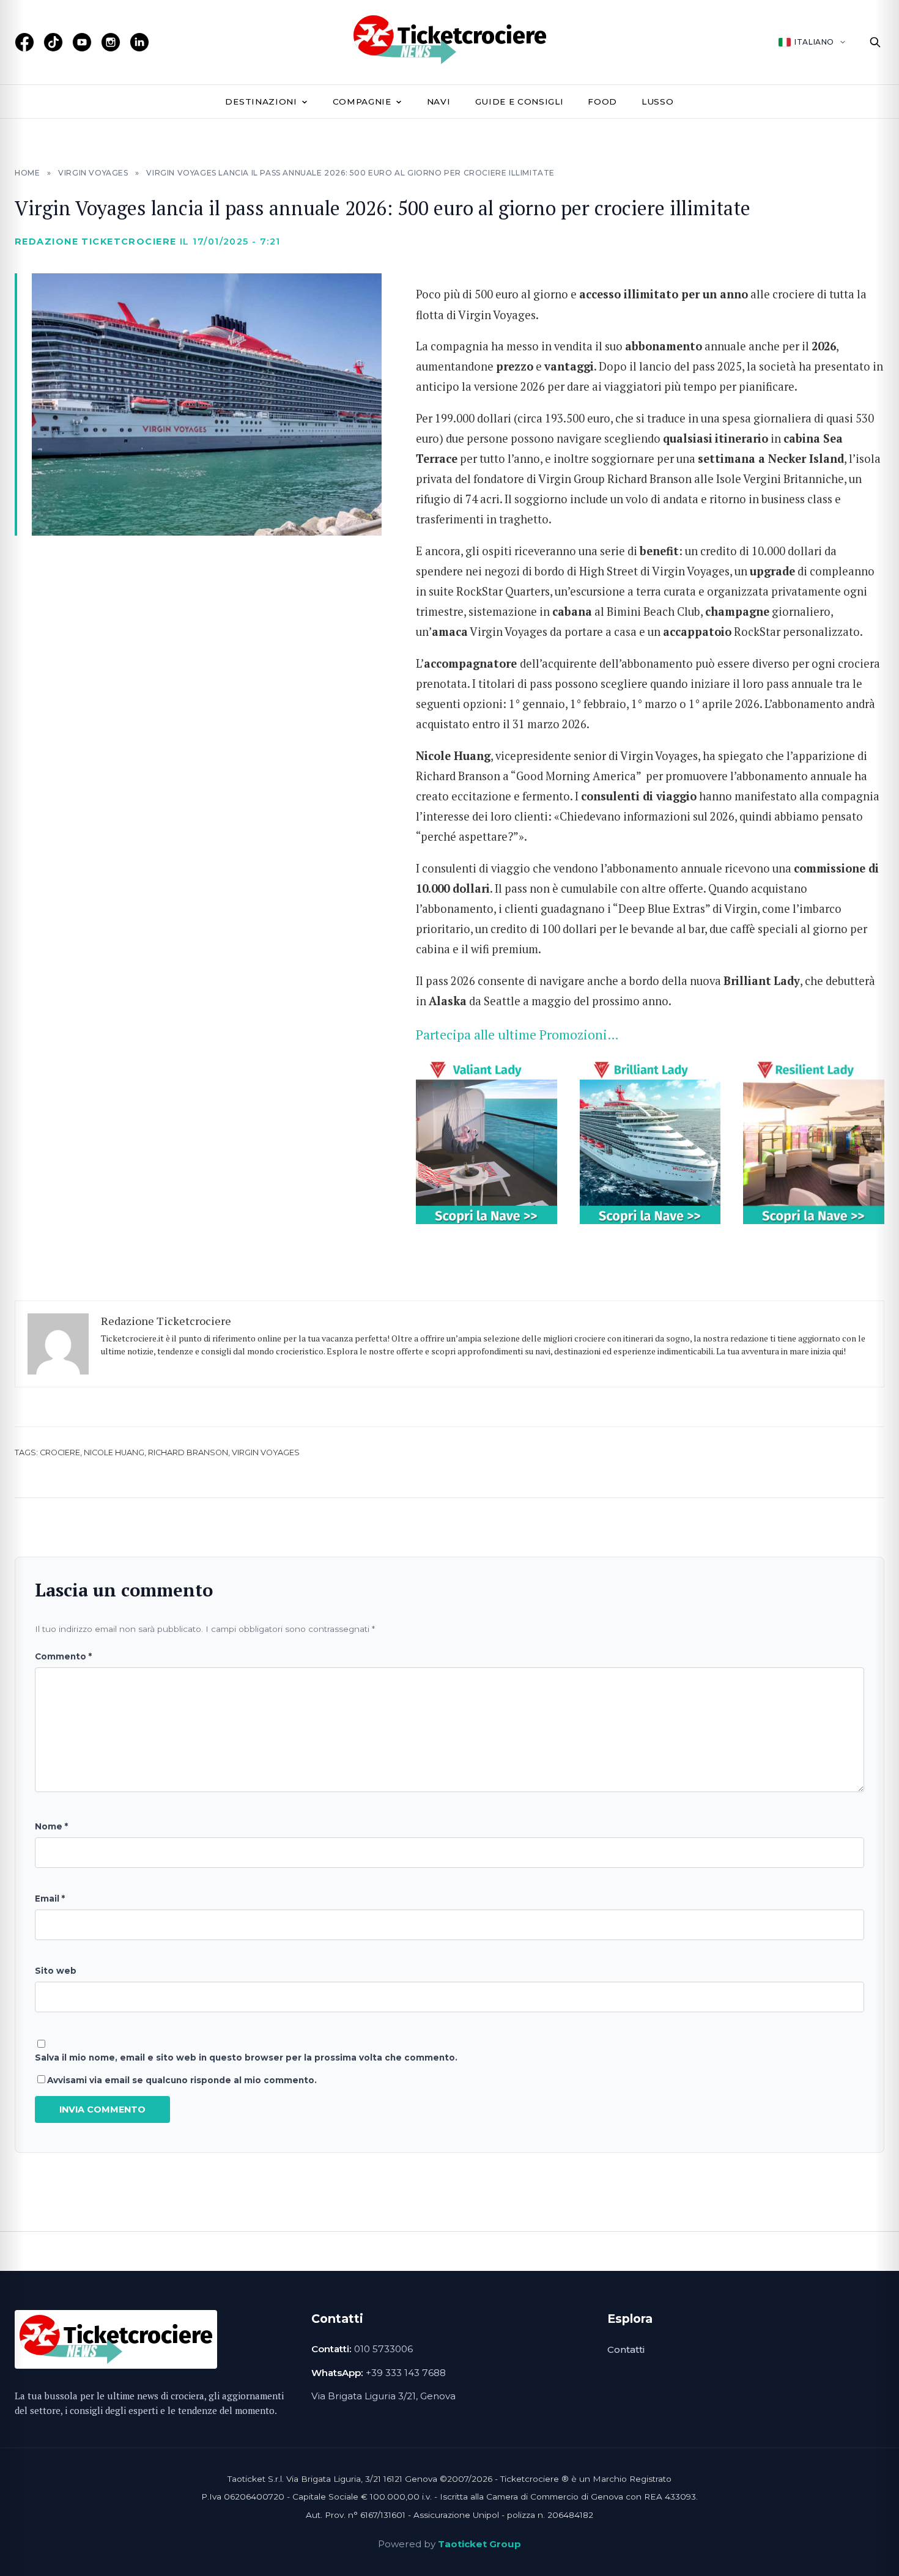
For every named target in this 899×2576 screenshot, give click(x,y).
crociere (60, 1452)
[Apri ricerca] (875, 42)
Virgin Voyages (93, 173)
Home (27, 173)
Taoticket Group (479, 2544)
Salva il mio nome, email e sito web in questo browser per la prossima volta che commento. (246, 2057)
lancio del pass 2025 (690, 366)
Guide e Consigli (520, 101)
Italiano (814, 42)
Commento (63, 1656)
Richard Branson (188, 1452)
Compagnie (362, 101)
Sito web (56, 1971)
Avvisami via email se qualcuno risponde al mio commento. (182, 2080)
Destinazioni (261, 101)
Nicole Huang (114, 1452)
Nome (51, 1826)
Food (602, 101)
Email (50, 1899)
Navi (439, 101)
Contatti (626, 2349)
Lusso (657, 101)
